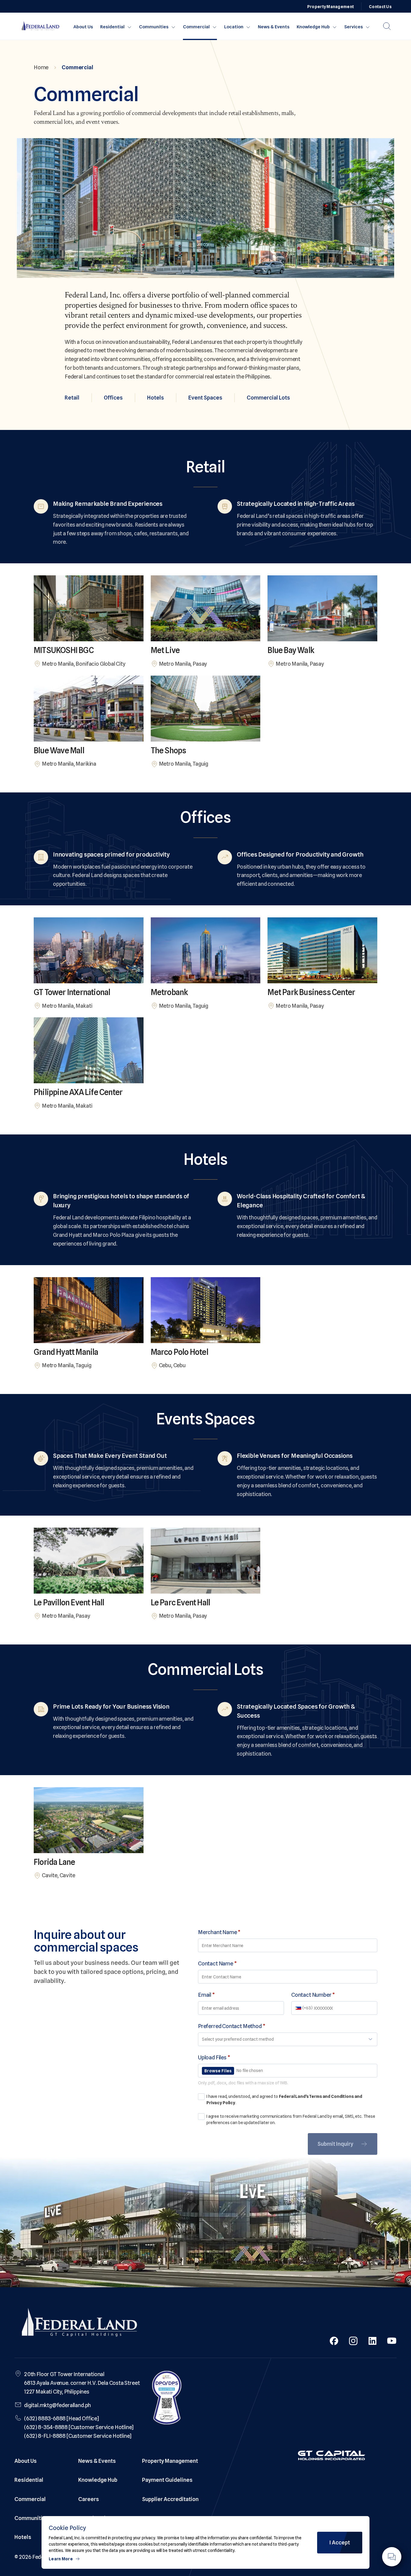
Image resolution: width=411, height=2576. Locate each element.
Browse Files (218, 2071)
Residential (112, 27)
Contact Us (380, 7)
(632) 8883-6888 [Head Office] (62, 2418)
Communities (154, 27)
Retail (72, 398)
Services (354, 27)
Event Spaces (205, 398)
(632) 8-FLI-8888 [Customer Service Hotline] (78, 2436)
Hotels (156, 398)
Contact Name (217, 1963)
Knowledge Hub (313, 27)
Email (206, 1995)
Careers (89, 2499)
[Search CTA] (387, 26)
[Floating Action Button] (392, 2557)
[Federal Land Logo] (79, 2324)
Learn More (61, 2559)
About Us (83, 27)
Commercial (196, 27)
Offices (113, 398)
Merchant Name (219, 1932)
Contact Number (313, 1995)
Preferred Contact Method (232, 2026)
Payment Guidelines (167, 2480)
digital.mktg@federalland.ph (57, 2405)
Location (234, 27)
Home (41, 67)
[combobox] (299, 2008)
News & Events (274, 27)
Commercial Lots (268, 398)
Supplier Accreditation (170, 2499)
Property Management (331, 7)
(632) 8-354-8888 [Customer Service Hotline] (79, 2427)
